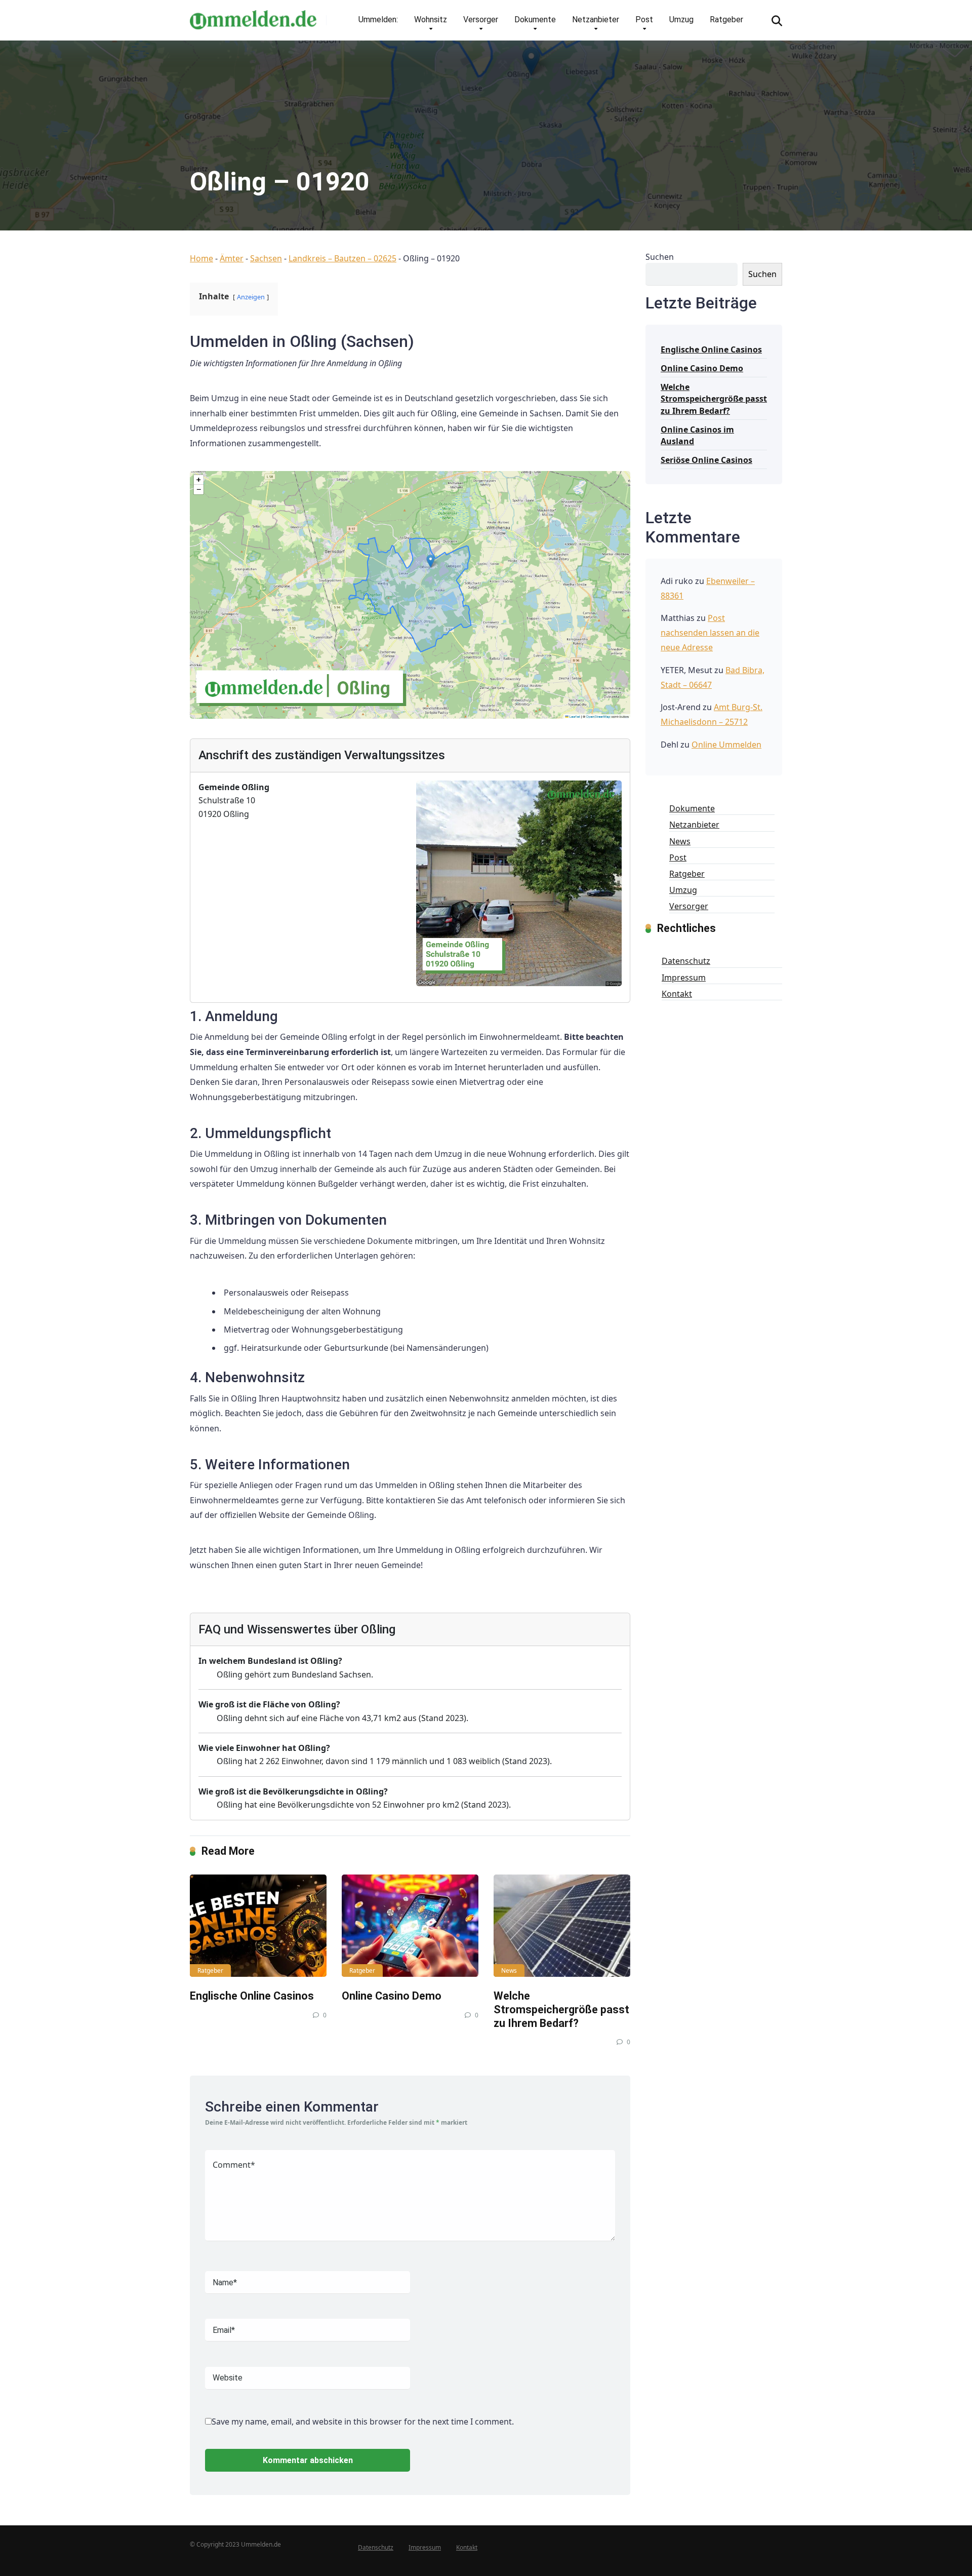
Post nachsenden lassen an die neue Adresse (710, 633)
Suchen (660, 257)
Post (644, 19)
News (509, 1970)
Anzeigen (251, 297)
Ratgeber (726, 19)
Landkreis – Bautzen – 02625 (342, 258)
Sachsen (266, 258)
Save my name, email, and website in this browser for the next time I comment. (363, 2422)
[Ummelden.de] (253, 16)
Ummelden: (378, 19)
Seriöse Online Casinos (706, 460)
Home (201, 258)
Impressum (684, 978)
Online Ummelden (726, 745)
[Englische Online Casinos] (258, 1926)
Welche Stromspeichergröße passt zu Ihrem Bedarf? (561, 2009)
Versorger (481, 19)
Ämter (232, 258)
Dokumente (535, 19)
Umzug (681, 19)
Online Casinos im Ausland (697, 435)
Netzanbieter (596, 19)
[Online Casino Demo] (410, 1926)
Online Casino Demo (392, 1996)
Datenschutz (686, 961)
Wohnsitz (431, 19)
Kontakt (677, 994)
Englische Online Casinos (252, 1996)
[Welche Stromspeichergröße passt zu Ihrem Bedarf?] (562, 1926)
